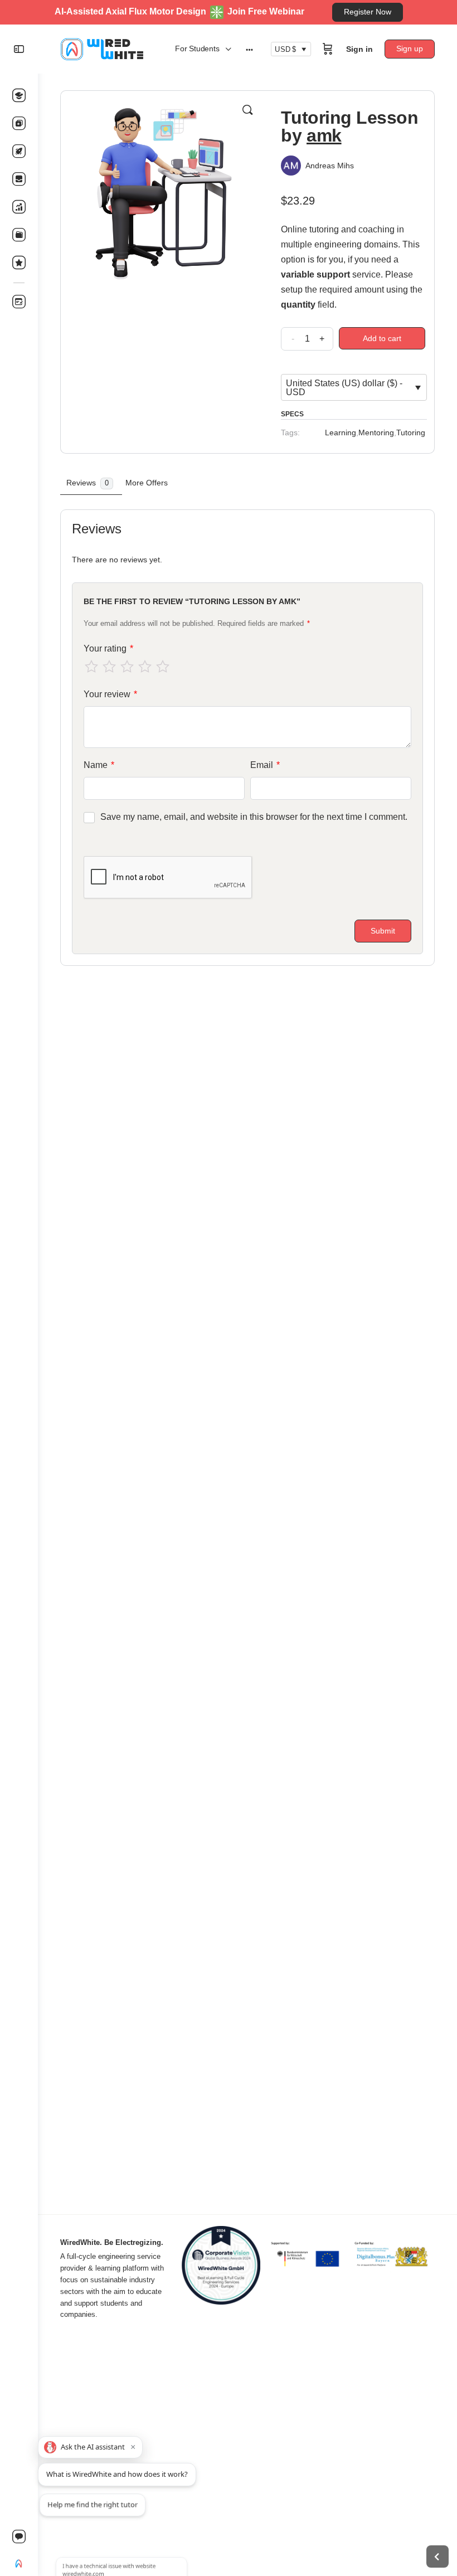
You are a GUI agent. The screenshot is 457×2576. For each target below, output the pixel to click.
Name (99, 765)
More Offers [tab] (147, 483)
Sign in (359, 49)
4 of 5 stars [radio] (145, 667)
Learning (341, 432)
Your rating (108, 648)
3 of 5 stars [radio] (127, 667)
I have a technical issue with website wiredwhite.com (106, 2534)
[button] (247, 110)
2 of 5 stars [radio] (109, 667)
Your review (110, 694)
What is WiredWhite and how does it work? (117, 2474)
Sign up (410, 48)
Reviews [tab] (87, 483)
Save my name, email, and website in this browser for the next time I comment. (254, 817)
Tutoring (411, 432)
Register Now (368, 12)
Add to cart (382, 338)
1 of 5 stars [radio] (91, 667)
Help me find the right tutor (93, 2501)
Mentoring (376, 432)
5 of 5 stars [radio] (163, 667)
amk (324, 135)
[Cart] (328, 49)
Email (265, 765)
